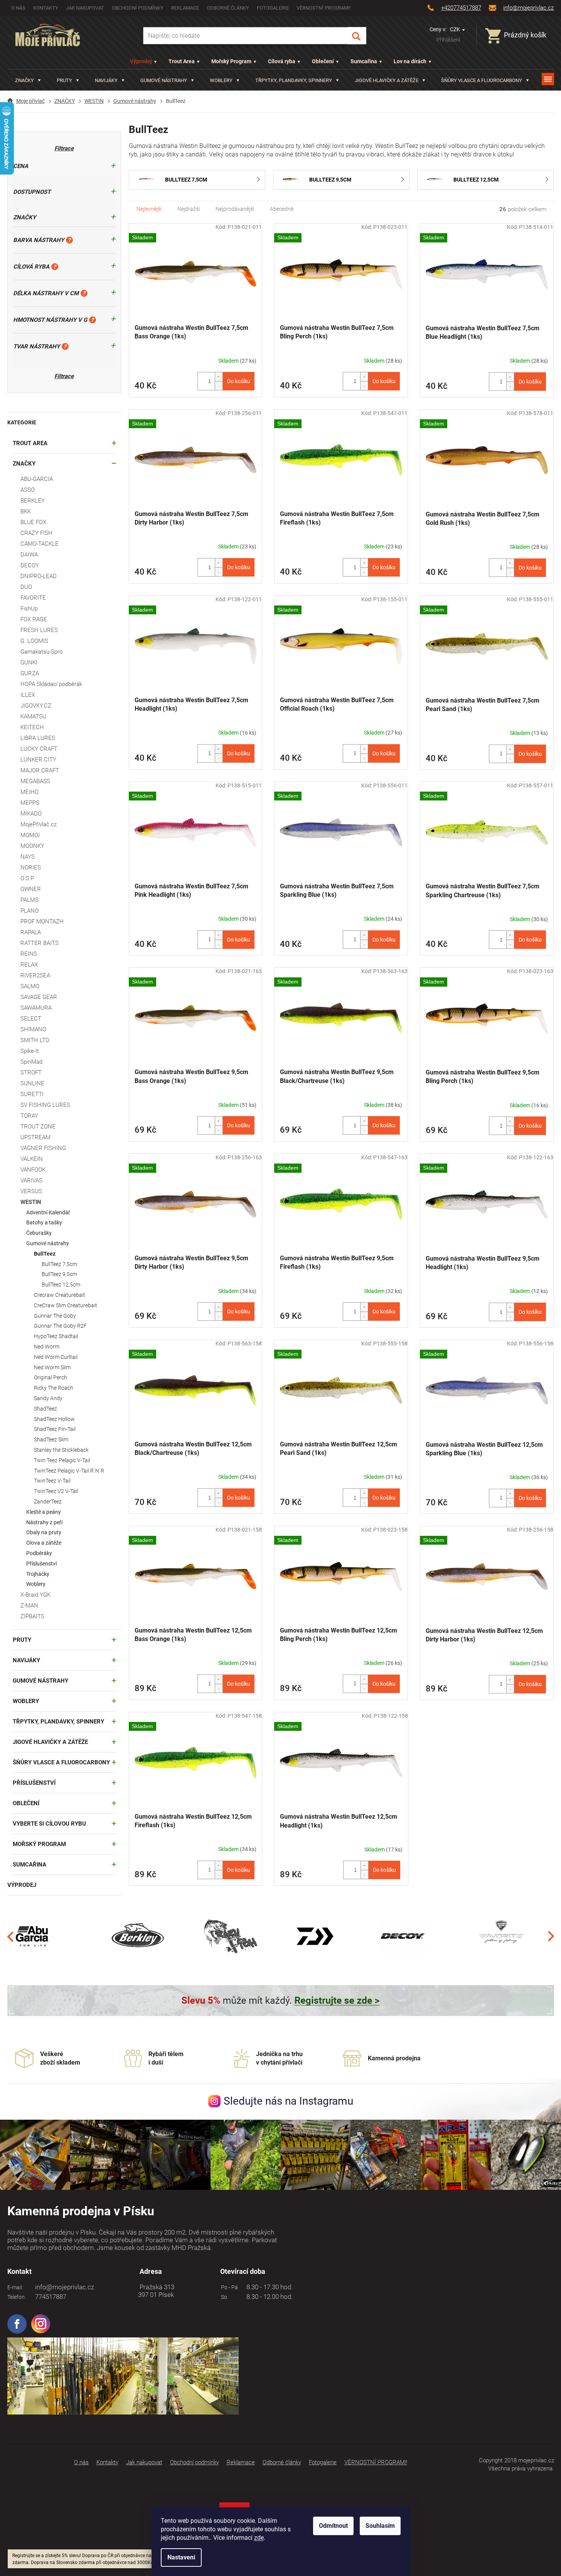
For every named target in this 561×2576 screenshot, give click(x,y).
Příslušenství (41, 1564)
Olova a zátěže (44, 1543)
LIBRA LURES (38, 738)
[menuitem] (28, 80)
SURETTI (32, 1094)
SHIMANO (33, 1029)
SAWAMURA (36, 1008)
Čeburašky (39, 1233)
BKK (26, 511)
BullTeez (45, 1254)
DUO (26, 587)
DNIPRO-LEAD (39, 576)
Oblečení (323, 61)
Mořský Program (231, 61)
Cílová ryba (282, 61)
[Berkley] (139, 1936)
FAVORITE (33, 598)
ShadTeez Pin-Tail (55, 1429)
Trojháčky (38, 1574)
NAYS (28, 857)
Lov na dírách (410, 61)
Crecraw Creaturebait (60, 1295)
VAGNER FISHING (43, 1148)
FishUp (29, 609)
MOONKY (32, 846)
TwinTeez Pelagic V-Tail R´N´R (69, 1471)
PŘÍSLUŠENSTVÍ (34, 1783)
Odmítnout (333, 2526)
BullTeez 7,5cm (59, 1264)
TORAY (29, 1116)
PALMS (29, 900)
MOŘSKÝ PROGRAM (39, 1844)
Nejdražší (189, 209)
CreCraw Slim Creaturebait (66, 1305)
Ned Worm (47, 1347)
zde (259, 2538)
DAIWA (29, 555)
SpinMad (31, 1062)
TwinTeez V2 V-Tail (56, 1491)
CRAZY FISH (36, 533)
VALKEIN (32, 1159)
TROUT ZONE (38, 1127)
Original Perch (51, 1377)
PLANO (29, 911)
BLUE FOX (33, 522)
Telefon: (17, 2297)
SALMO (30, 986)
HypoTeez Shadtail (56, 1336)
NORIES (31, 868)
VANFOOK (33, 1170)
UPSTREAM (35, 1137)
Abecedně (282, 209)
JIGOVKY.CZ (36, 706)
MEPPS (30, 803)
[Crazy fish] (230, 1936)
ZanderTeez (48, 1502)
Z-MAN (29, 1606)
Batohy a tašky (44, 1222)
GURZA (30, 673)
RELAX (29, 965)
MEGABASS (35, 781)
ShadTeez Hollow (54, 1419)
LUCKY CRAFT (39, 749)
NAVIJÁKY (26, 1660)
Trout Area (182, 61)
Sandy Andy (48, 1398)
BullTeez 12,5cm (61, 1285)
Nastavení (181, 2557)
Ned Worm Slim (52, 1367)
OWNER (31, 889)
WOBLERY (26, 1701)
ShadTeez (45, 1409)
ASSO (28, 490)
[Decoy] (403, 1936)
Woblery (36, 1584)
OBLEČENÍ (26, 1803)
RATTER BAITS (40, 943)
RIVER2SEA (35, 975)
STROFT (31, 1073)
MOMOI (30, 835)
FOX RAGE (34, 619)
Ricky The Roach (54, 1388)
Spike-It (30, 1051)
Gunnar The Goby (55, 1316)
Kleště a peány (44, 1512)
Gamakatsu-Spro (41, 652)
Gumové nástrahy (48, 1243)
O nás (18, 8)
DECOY (30, 565)
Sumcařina (364, 61)
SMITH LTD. (35, 1040)
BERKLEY (33, 501)
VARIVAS (31, 1180)
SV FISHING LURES (45, 1105)
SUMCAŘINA (29, 1865)
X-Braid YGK (35, 1595)
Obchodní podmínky (138, 8)
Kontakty (46, 8)
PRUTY (22, 1640)
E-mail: (15, 2287)
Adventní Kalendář (48, 1212)
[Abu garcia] (32, 1936)
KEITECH (32, 727)
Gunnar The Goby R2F (60, 1326)
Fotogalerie (273, 8)
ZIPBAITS (32, 1616)
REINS (29, 954)
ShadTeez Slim (51, 1439)
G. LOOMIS (34, 641)
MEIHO (29, 792)
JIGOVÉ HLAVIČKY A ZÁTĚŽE (50, 1742)
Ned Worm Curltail (56, 1357)
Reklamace (185, 8)
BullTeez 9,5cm (59, 1274)
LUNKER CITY (38, 760)
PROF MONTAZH (42, 921)
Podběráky (39, 1553)
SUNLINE (32, 1083)
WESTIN (31, 1202)
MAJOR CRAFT (40, 770)
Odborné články (228, 8)
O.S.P (27, 878)
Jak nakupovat (85, 8)
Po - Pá (228, 2287)
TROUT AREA (30, 443)
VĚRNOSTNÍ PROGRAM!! (323, 8)
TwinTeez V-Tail (52, 1481)
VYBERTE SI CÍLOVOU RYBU (49, 1824)
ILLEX (28, 695)
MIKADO (31, 814)
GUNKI (29, 662)
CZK (456, 29)
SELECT (31, 1019)
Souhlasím (380, 2526)
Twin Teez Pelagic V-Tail (62, 1460)
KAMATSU (33, 716)
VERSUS (31, 1191)
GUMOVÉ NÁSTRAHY (40, 1681)
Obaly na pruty (44, 1532)
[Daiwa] (315, 1936)
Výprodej (141, 61)
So (223, 2297)
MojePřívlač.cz (39, 824)
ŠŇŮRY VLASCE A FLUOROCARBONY (61, 1762)
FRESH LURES (39, 630)
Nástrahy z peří (44, 1522)
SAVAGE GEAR (39, 997)
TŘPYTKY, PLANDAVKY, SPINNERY (58, 1722)
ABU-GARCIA (37, 479)
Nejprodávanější (235, 209)
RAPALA (31, 932)
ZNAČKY (24, 464)
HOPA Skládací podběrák (51, 684)
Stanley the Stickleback (61, 1450)
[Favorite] (501, 1936)
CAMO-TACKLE (40, 544)
